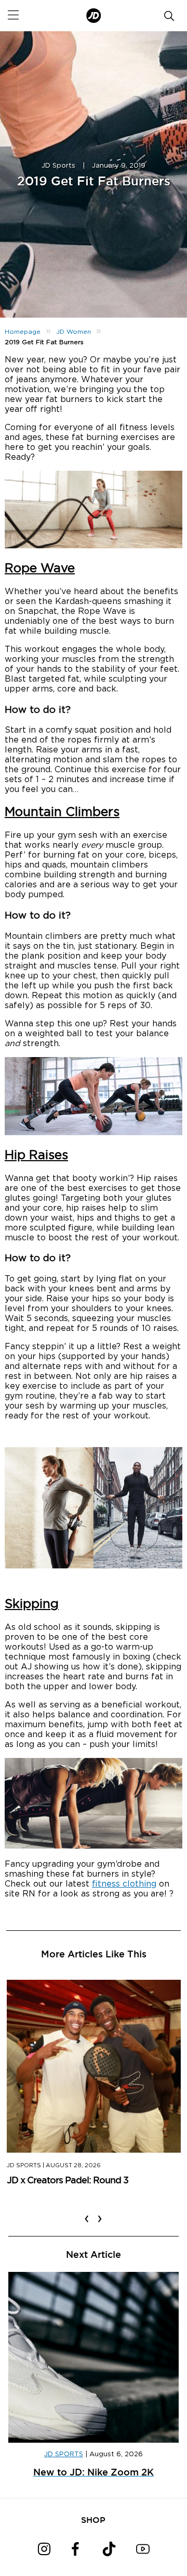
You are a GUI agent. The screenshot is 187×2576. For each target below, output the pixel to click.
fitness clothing (124, 1884)
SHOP (93, 2520)
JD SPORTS (64, 2454)
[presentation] (87, 2212)
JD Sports (58, 166)
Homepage (23, 332)
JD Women (74, 332)
